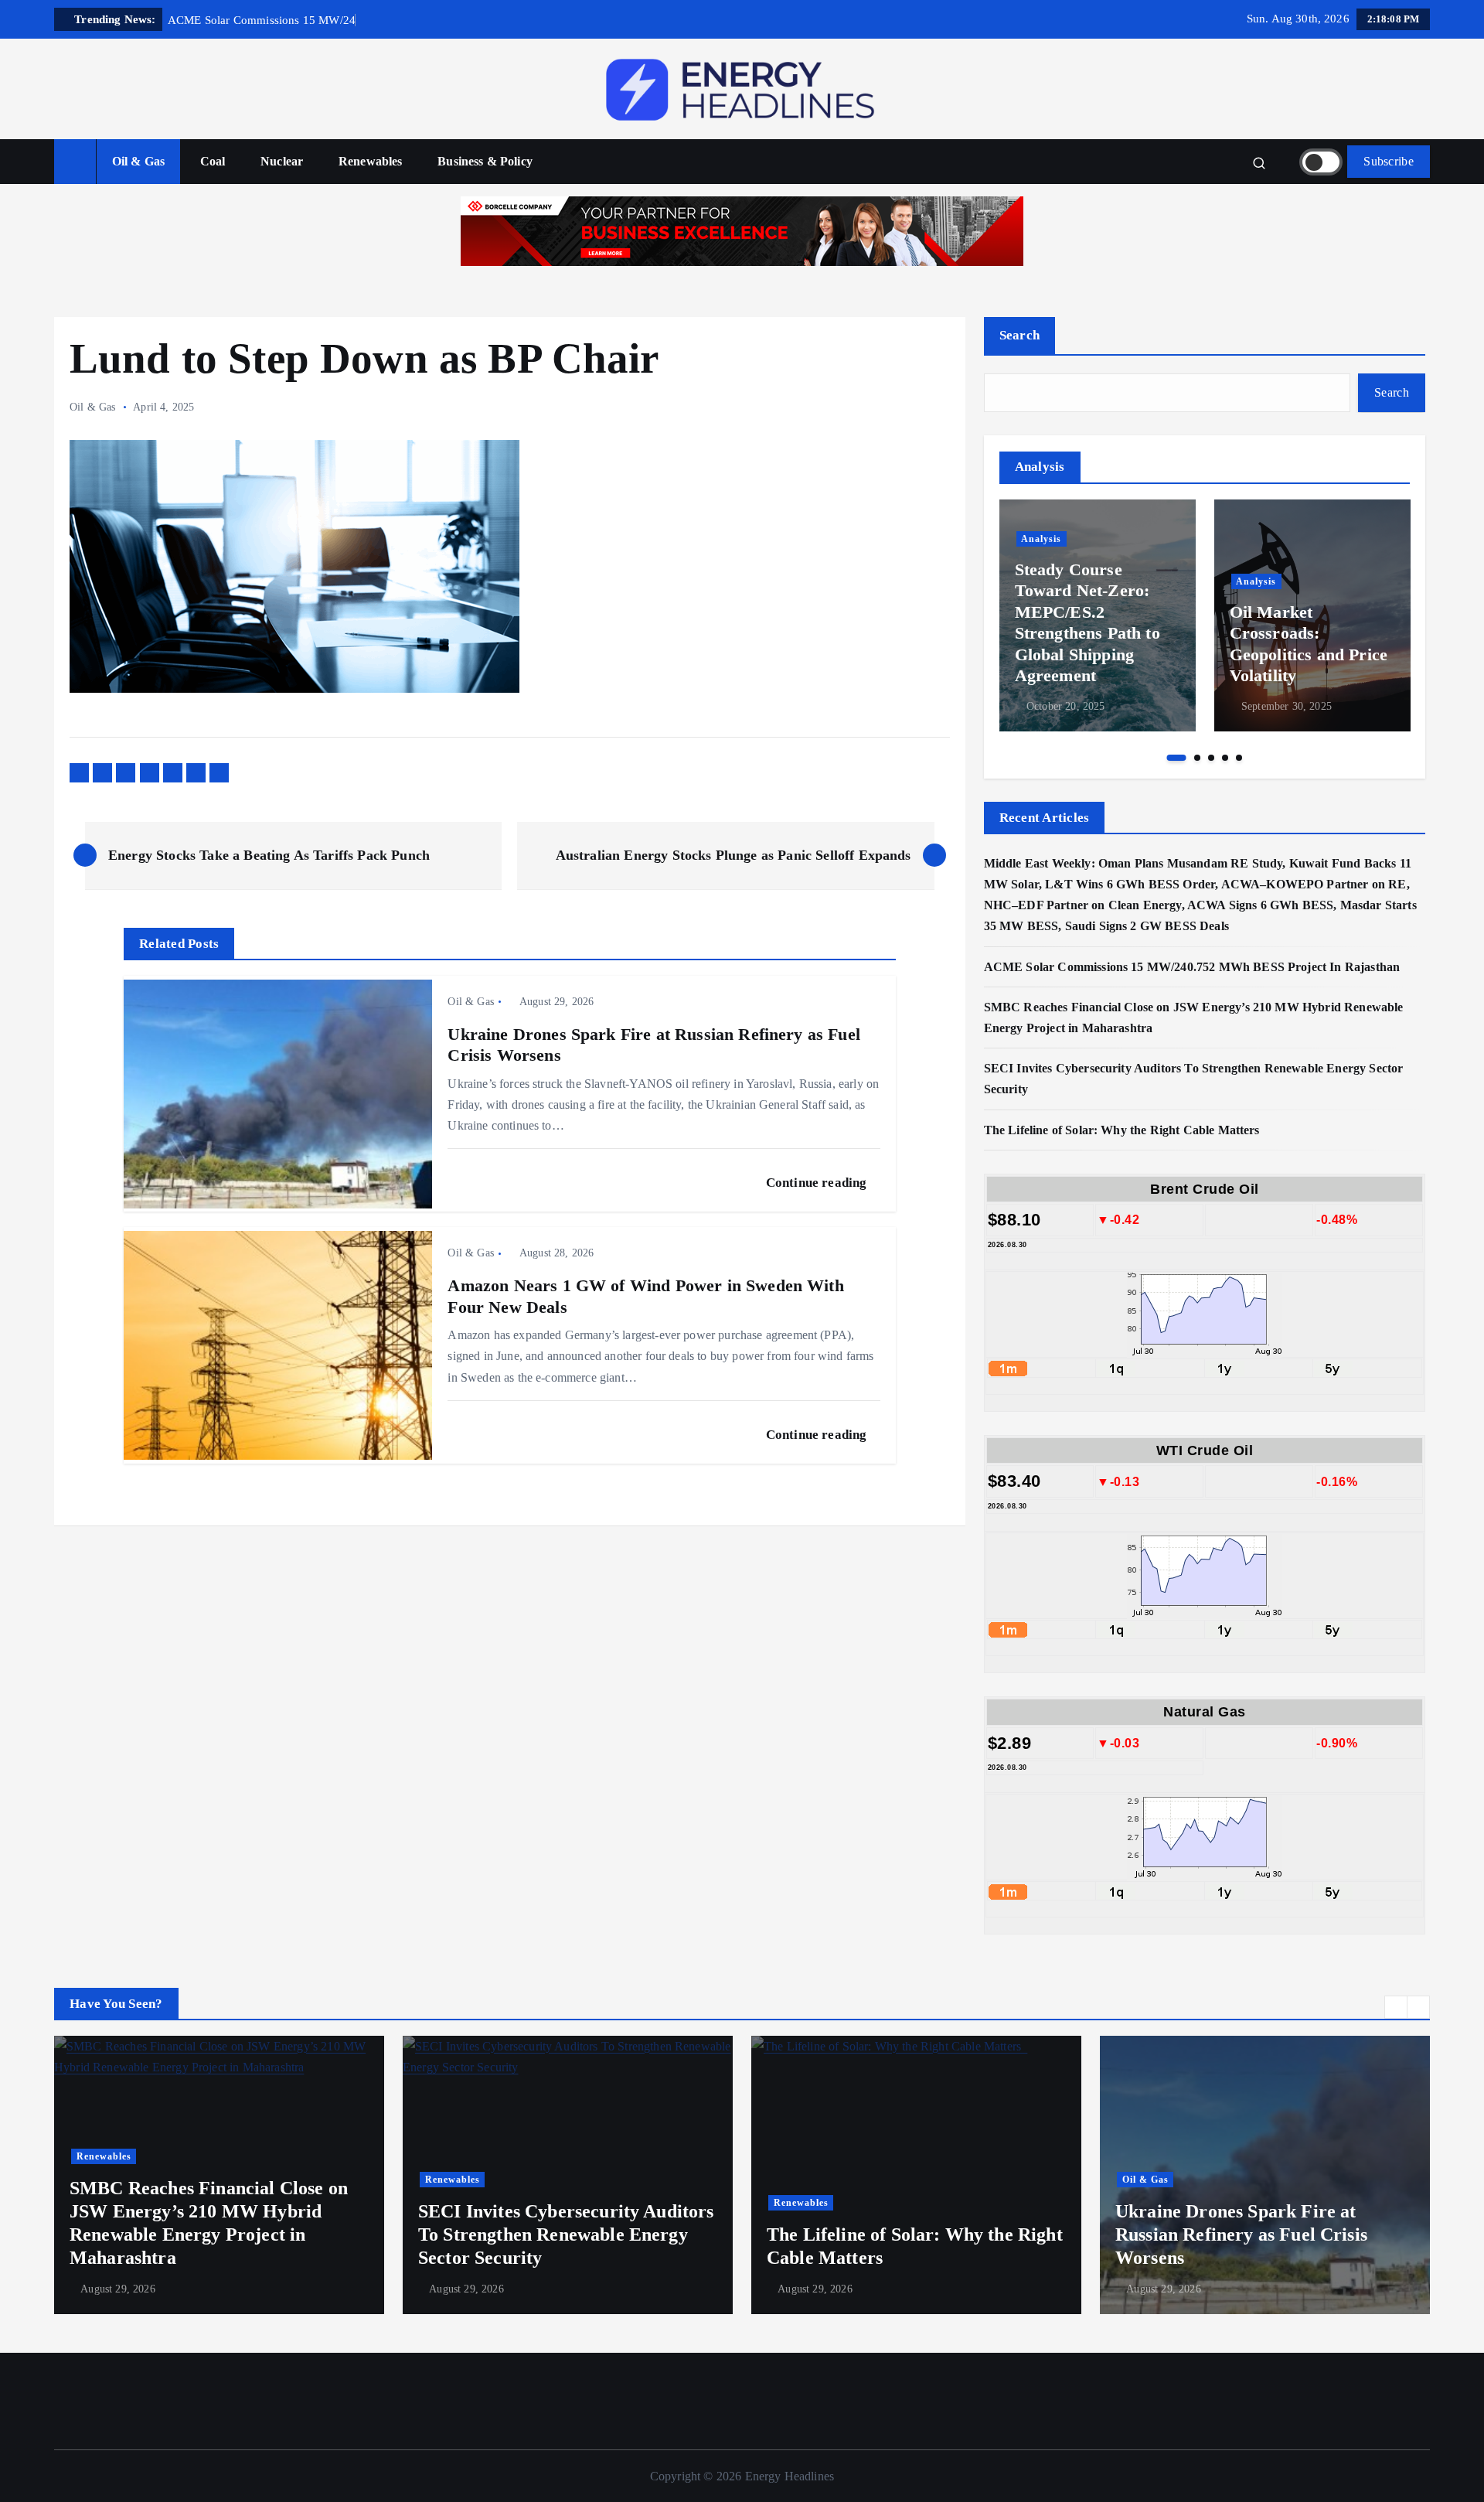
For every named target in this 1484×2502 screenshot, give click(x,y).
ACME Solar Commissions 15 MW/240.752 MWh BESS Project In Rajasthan (1192, 967)
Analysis (1041, 539)
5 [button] (1239, 758)
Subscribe (1389, 161)
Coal (213, 161)
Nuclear (282, 161)
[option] (1098, 615)
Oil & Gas (138, 161)
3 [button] (1211, 758)
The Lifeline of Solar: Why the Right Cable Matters (1125, 1130)
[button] (1396, 2007)
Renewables (371, 161)
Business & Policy (485, 161)
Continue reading (818, 1183)
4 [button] (1225, 758)
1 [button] (1177, 758)
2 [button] (1197, 758)
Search (1020, 335)
